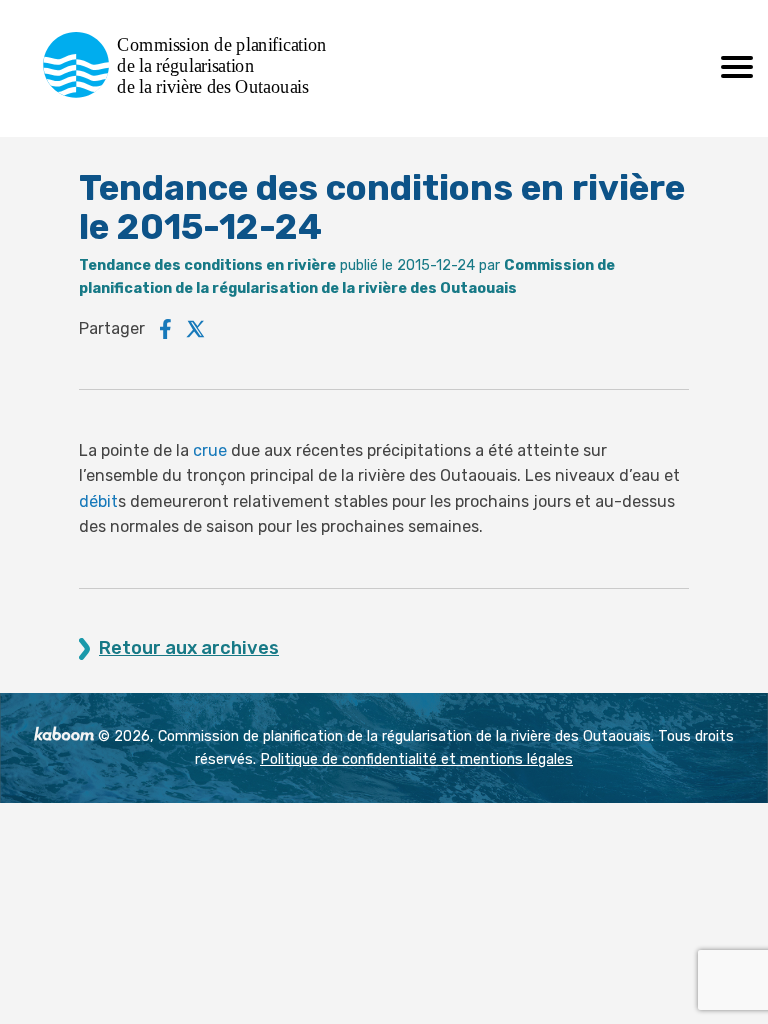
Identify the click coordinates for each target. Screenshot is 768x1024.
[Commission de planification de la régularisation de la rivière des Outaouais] (192, 92)
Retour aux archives (189, 648)
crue (210, 450)
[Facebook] (165, 329)
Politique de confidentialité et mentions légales (416, 759)
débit (98, 501)
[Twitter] (196, 329)
